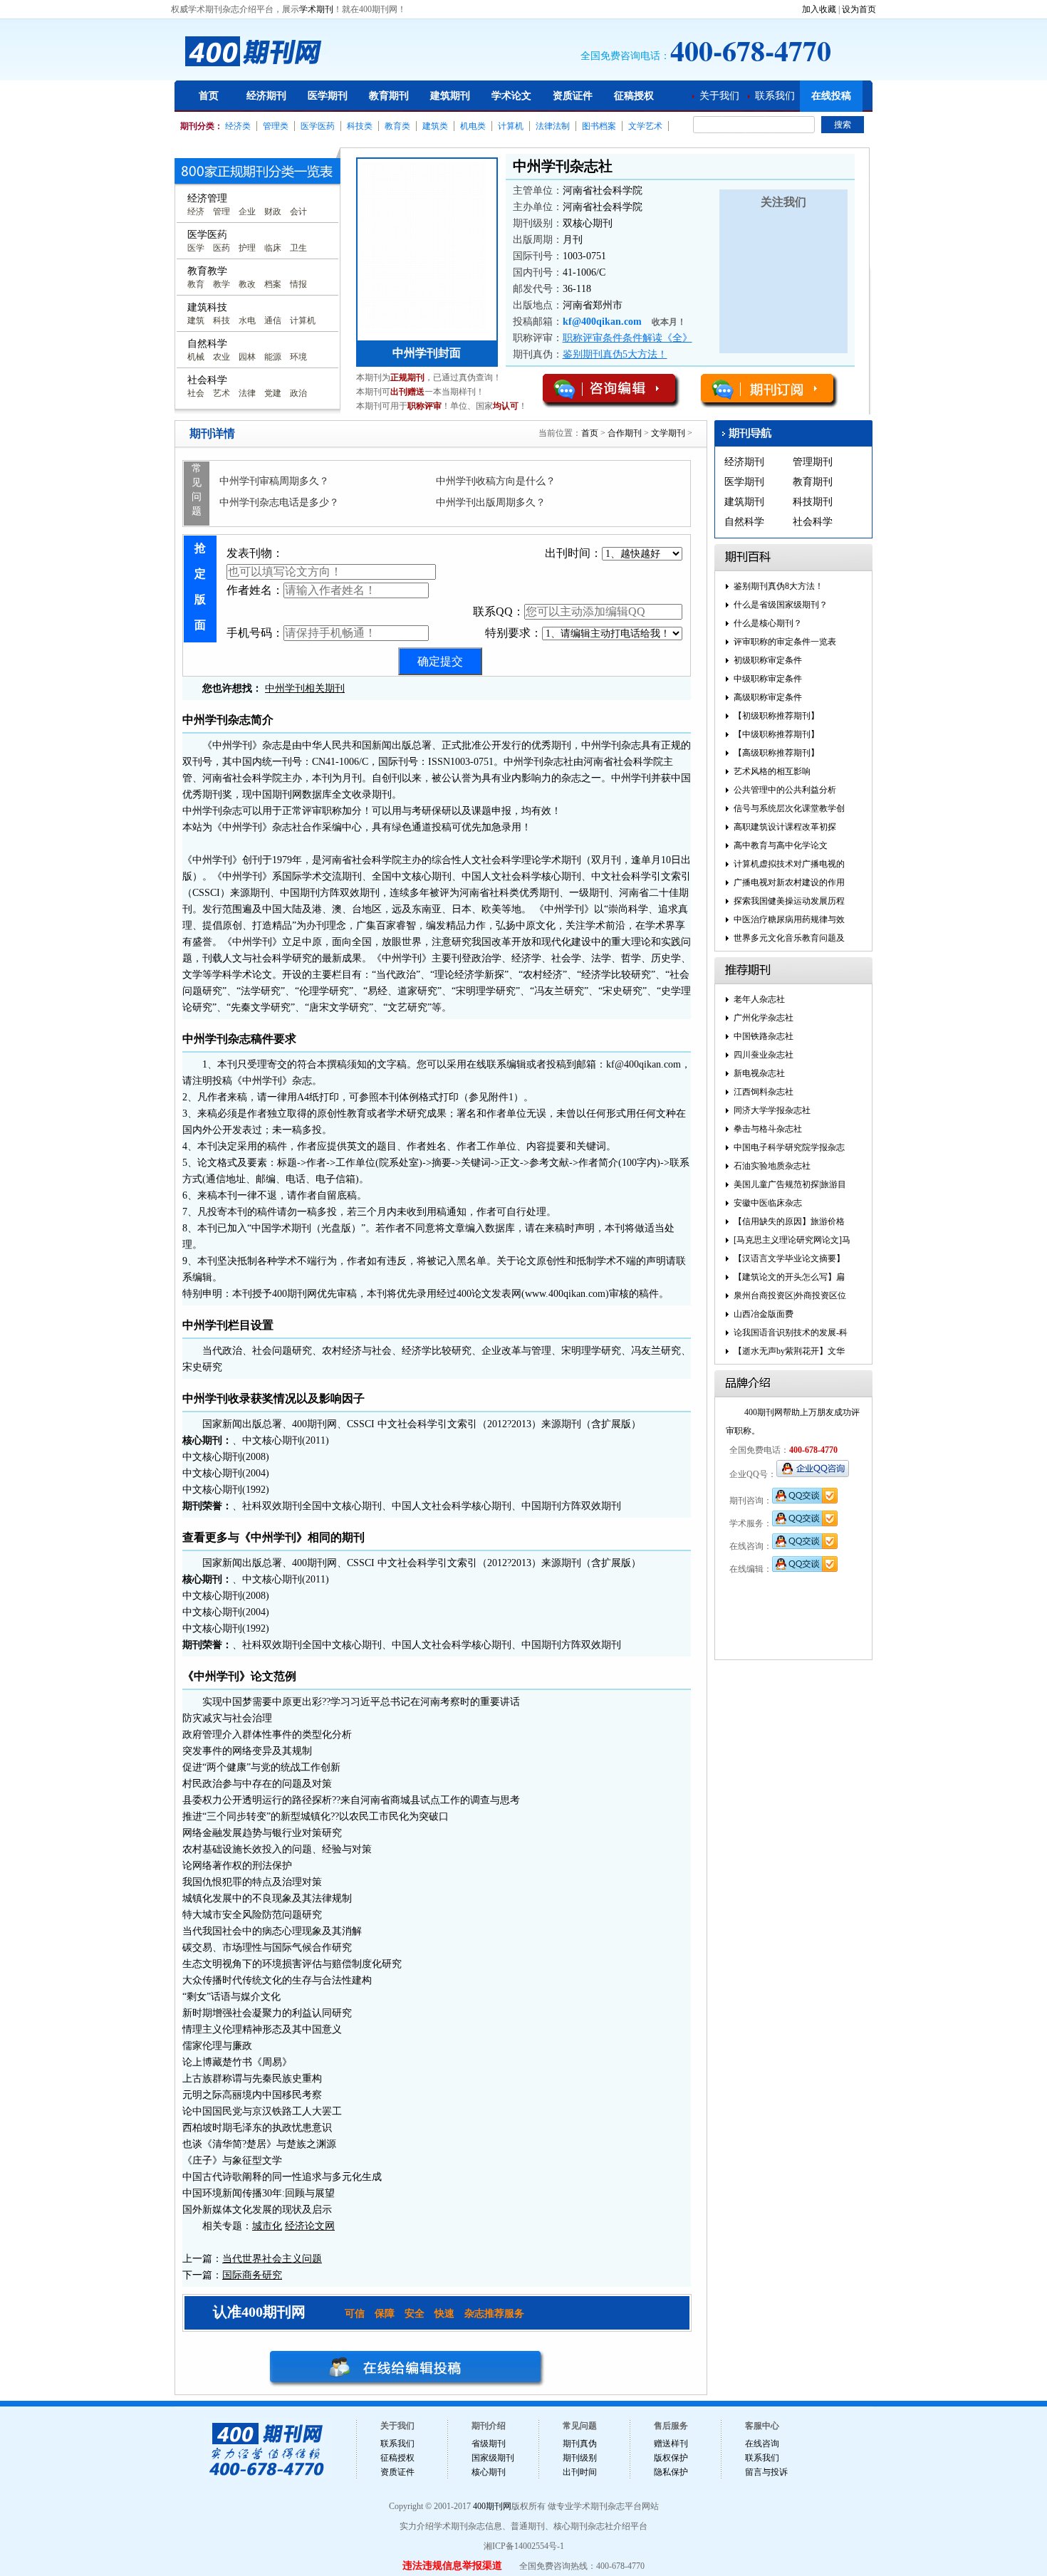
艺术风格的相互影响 (772, 771)
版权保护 (671, 2458)
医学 (196, 248)
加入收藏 (819, 9)
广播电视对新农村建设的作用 (789, 882)
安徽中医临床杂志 (768, 1203)
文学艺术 (645, 126)
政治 (298, 393)
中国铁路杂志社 (764, 1036)
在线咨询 (762, 2444)
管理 (222, 212)
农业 (222, 357)
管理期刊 (813, 462)
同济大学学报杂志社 (772, 1110)
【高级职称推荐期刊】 (776, 753)
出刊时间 (580, 2472)
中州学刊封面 (427, 353)
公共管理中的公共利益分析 (785, 790)
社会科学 (813, 522)
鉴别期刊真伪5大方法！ (615, 354)
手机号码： (255, 633)
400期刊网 (492, 2506)
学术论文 (511, 96)
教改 (247, 284)
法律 (247, 393)
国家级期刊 (493, 2458)
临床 (273, 248)
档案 (273, 284)
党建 (273, 393)
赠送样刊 (671, 2444)
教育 (196, 284)
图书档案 (599, 126)
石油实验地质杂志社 (772, 1166)
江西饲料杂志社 (764, 1092)
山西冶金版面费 (764, 1314)
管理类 (276, 126)
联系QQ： (499, 611)
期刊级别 (580, 2458)
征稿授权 (634, 96)
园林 (247, 357)
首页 (209, 96)
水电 (247, 320)
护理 (247, 248)
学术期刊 (316, 9)
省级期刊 (489, 2444)
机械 (196, 357)
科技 (222, 320)
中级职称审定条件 (768, 679)
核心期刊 (489, 2472)
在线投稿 (831, 96)
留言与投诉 (766, 2472)
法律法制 (553, 126)
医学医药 (318, 126)
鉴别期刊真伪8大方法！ (778, 586)
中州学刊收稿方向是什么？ (496, 481)
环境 (298, 357)
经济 (196, 212)
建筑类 (435, 126)
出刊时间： (573, 553)
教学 (222, 284)
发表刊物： (255, 553)
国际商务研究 (252, 2275)
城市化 (267, 2226)
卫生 (298, 248)
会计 (298, 212)
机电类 (473, 126)
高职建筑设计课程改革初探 (785, 827)
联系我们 (775, 96)
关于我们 (719, 96)
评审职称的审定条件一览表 (785, 642)
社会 (196, 393)
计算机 (511, 126)
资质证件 (573, 96)
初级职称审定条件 (768, 660)
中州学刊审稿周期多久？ (274, 481)
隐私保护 (671, 2472)
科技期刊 (813, 502)
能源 (273, 357)
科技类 (360, 126)
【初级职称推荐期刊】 (776, 716)
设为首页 (859, 9)
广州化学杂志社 (764, 1018)
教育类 (397, 126)
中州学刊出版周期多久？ (491, 502)
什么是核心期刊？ (768, 623)
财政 (273, 212)
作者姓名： (255, 590)
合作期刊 (625, 433)
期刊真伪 (580, 2444)
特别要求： (514, 633)
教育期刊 (389, 96)
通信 (273, 320)
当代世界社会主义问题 (272, 2259)
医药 (222, 248)
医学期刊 (328, 96)
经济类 (238, 126)
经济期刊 (266, 96)
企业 (247, 212)
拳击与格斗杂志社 (768, 1129)
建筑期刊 (450, 96)
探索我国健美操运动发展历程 (789, 901)
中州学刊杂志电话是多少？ (279, 502)
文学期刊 (668, 433)
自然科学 (744, 522)
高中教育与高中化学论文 (781, 845)
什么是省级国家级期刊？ (781, 605)
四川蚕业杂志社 (764, 1055)
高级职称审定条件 (768, 697)
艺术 (222, 393)
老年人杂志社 (759, 999)
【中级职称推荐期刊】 (776, 734)
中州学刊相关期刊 (305, 688)
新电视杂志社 (759, 1073)
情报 (298, 284)
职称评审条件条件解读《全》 (627, 338)
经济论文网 (310, 2226)
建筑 (196, 320)
